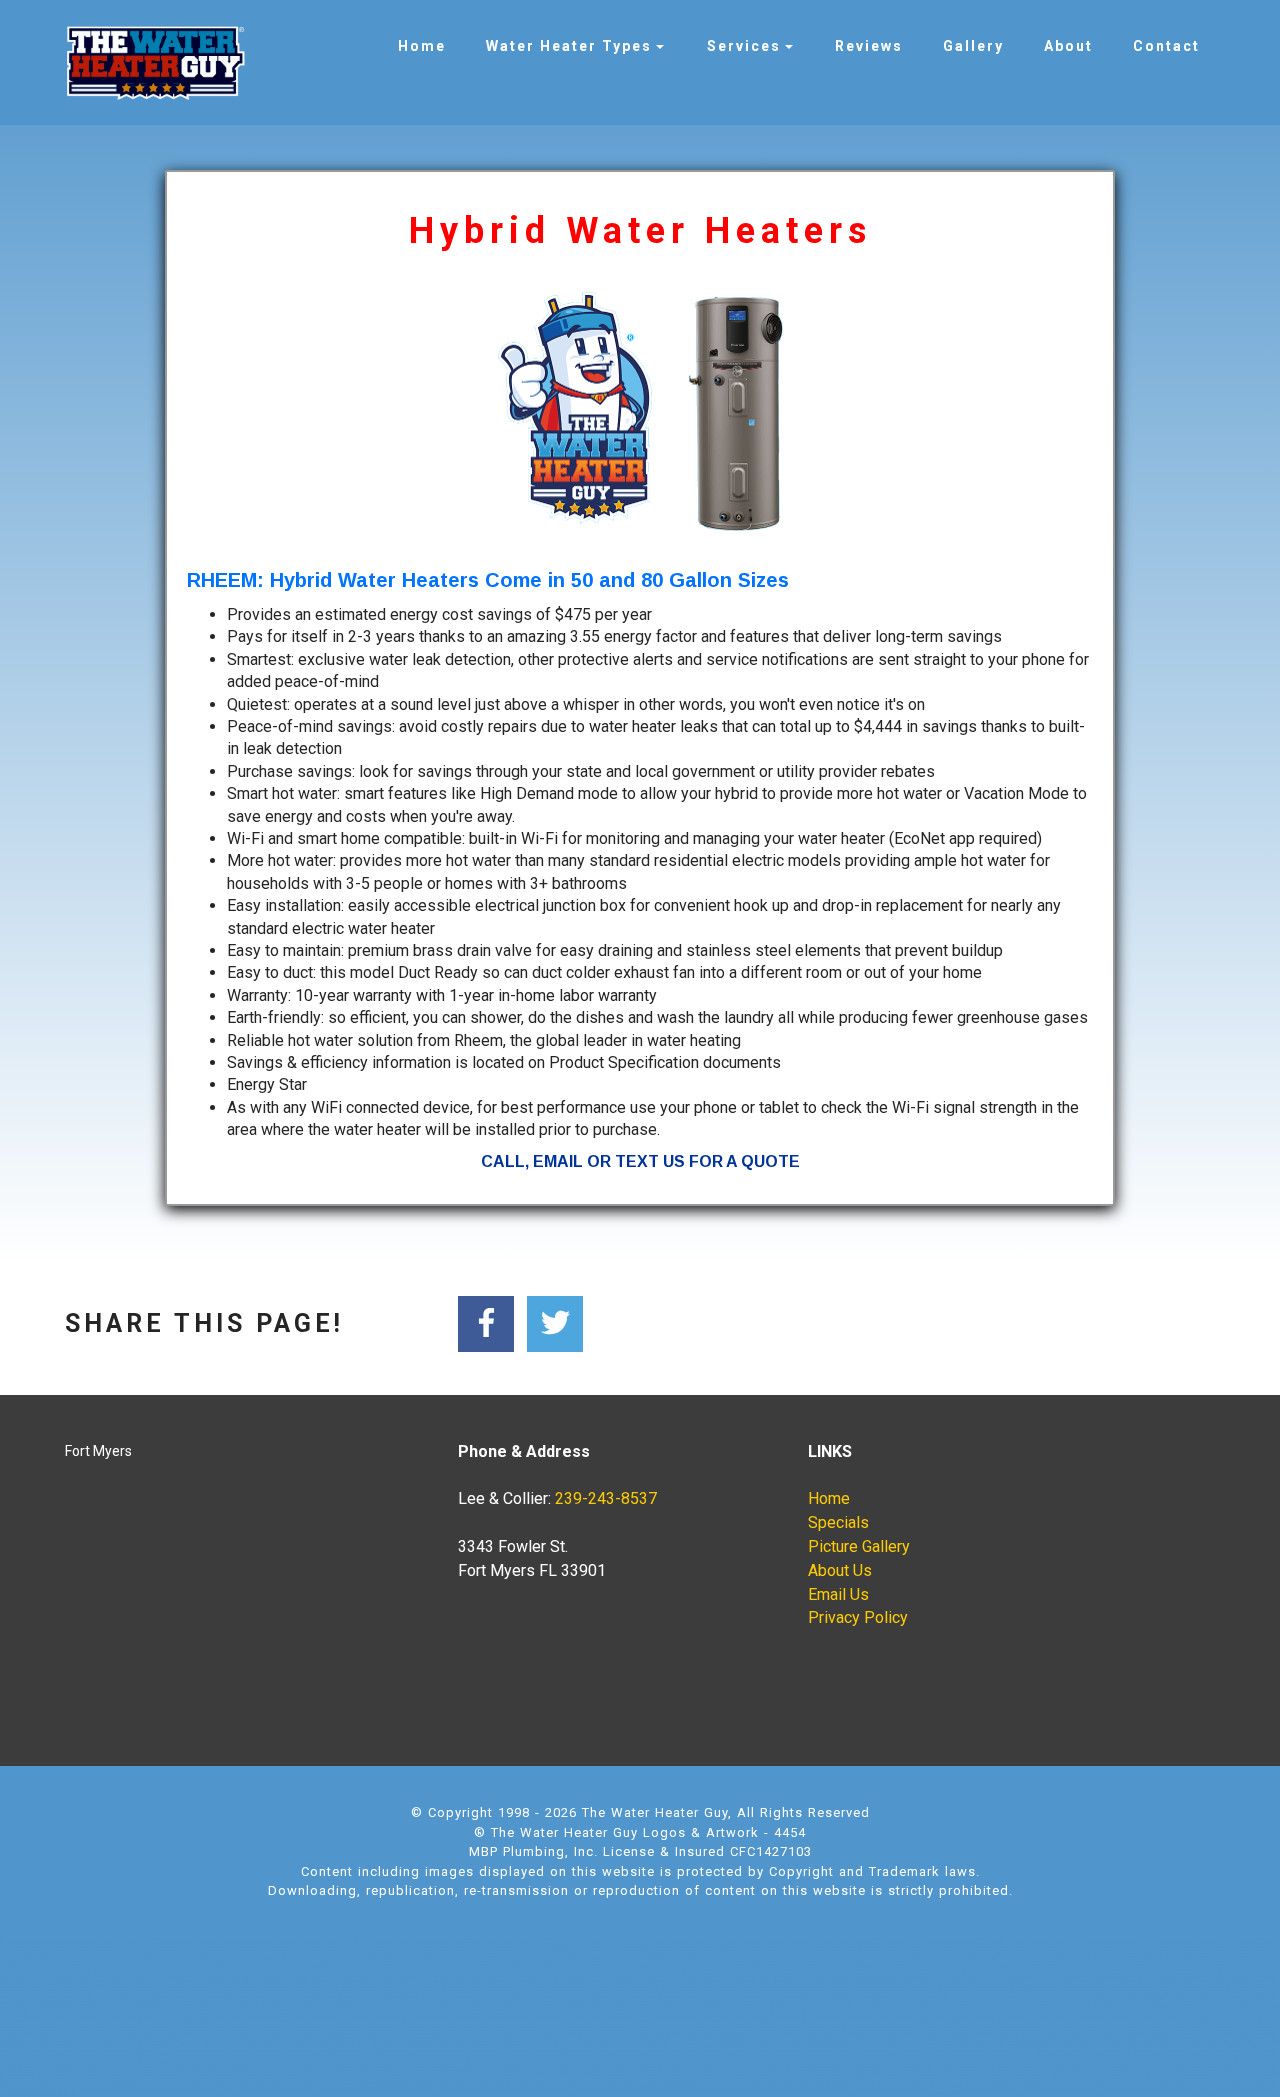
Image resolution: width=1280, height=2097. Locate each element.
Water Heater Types (569, 46)
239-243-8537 (606, 1498)
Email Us (838, 1594)
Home (422, 46)
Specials (838, 1522)
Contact (1166, 46)
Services (744, 46)
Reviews (869, 46)
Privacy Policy (858, 1617)
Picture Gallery (859, 1546)
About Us (840, 1570)
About (1068, 46)
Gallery (973, 46)
